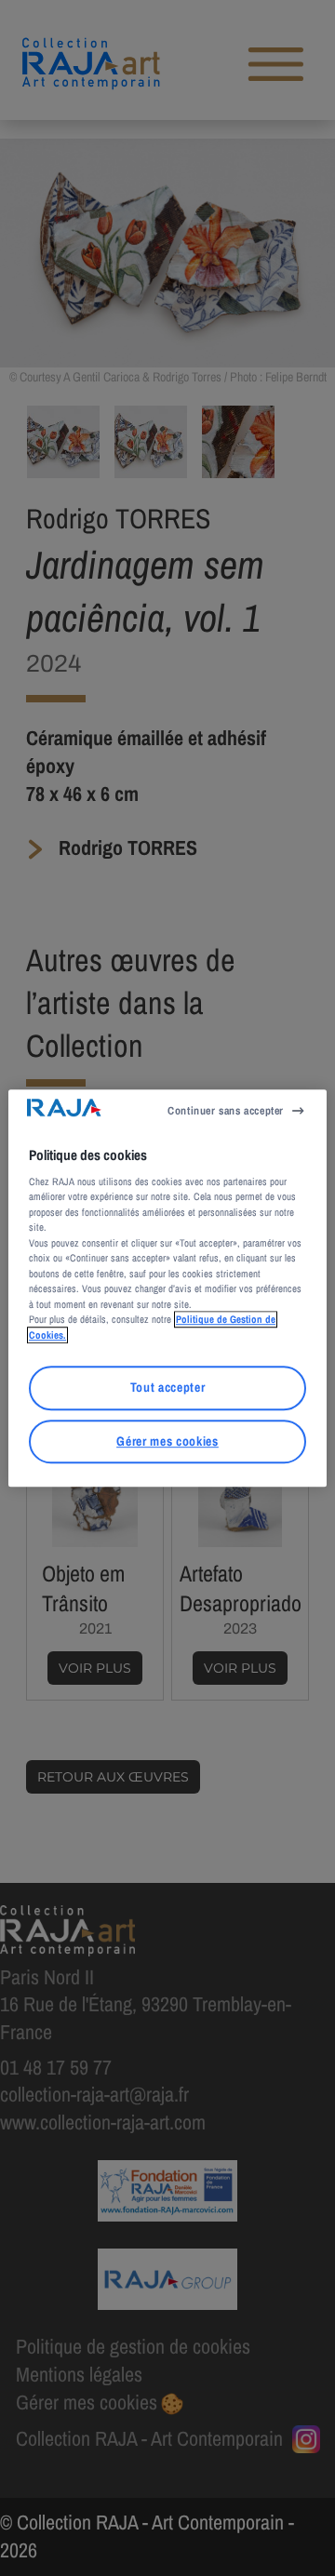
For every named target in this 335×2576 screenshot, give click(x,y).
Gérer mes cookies (167, 1441)
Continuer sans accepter (226, 1111)
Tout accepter (168, 1388)
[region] (167, 1288)
